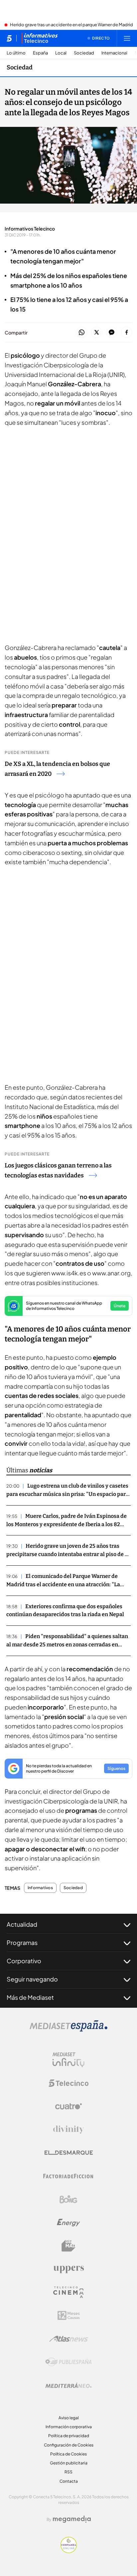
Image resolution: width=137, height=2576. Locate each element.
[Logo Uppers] (68, 2269)
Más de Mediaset (30, 1997)
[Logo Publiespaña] (68, 2362)
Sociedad (84, 53)
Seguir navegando (32, 1979)
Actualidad (22, 1924)
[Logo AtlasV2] (69, 2339)
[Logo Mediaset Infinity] (68, 2060)
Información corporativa (69, 2427)
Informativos (40, 1888)
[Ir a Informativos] (40, 38)
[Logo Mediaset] (68, 2030)
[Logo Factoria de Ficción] (68, 2176)
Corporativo (24, 1961)
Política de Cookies (68, 2454)
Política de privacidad (69, 2436)
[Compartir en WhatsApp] (82, 333)
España (40, 53)
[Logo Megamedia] (72, 2519)
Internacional (114, 53)
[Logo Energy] (68, 2223)
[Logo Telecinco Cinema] (68, 2292)
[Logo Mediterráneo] (68, 2385)
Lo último (16, 53)
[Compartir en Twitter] (97, 333)
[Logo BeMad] (68, 2246)
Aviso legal (69, 2418)
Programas (22, 1942)
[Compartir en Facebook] (127, 333)
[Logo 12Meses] (69, 2315)
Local (61, 53)
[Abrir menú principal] (127, 38)
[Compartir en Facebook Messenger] (112, 333)
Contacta (69, 2481)
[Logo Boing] (68, 2199)
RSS (68, 2472)
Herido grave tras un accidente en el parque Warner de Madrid (71, 25)
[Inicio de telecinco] (9, 38)
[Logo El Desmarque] (69, 2153)
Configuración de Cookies (69, 2445)
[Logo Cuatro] (68, 2106)
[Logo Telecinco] (68, 2083)
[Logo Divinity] (68, 2130)
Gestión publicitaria (69, 2463)
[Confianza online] (69, 2551)
